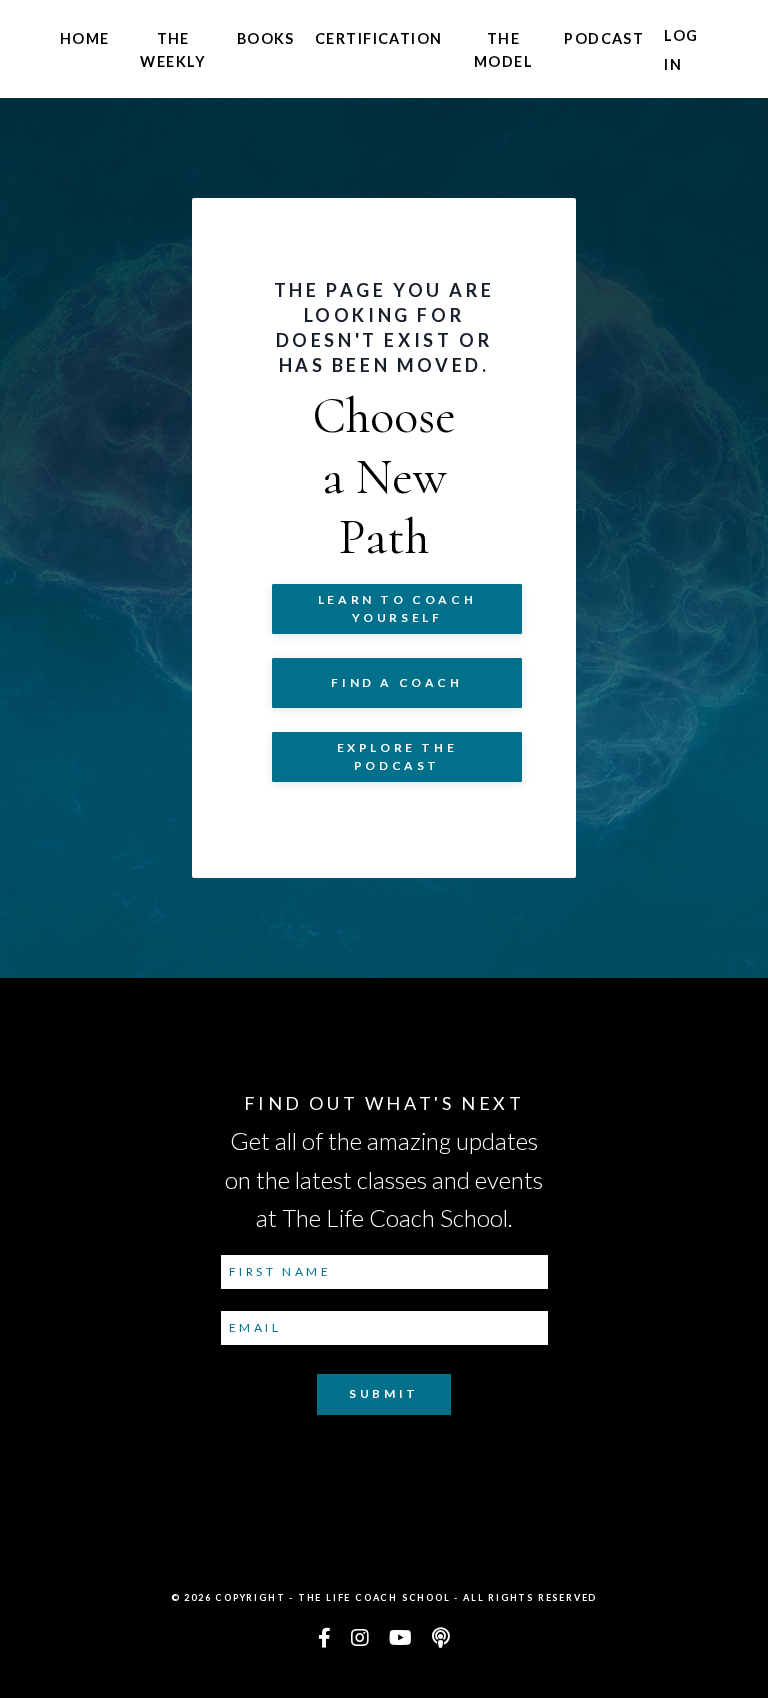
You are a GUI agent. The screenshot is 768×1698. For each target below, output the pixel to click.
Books (266, 38)
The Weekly (173, 50)
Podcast (604, 38)
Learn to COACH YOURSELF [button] (397, 608)
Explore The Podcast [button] (397, 756)
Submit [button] (384, 1393)
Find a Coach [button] (396, 682)
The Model (503, 50)
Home (85, 38)
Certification (379, 38)
